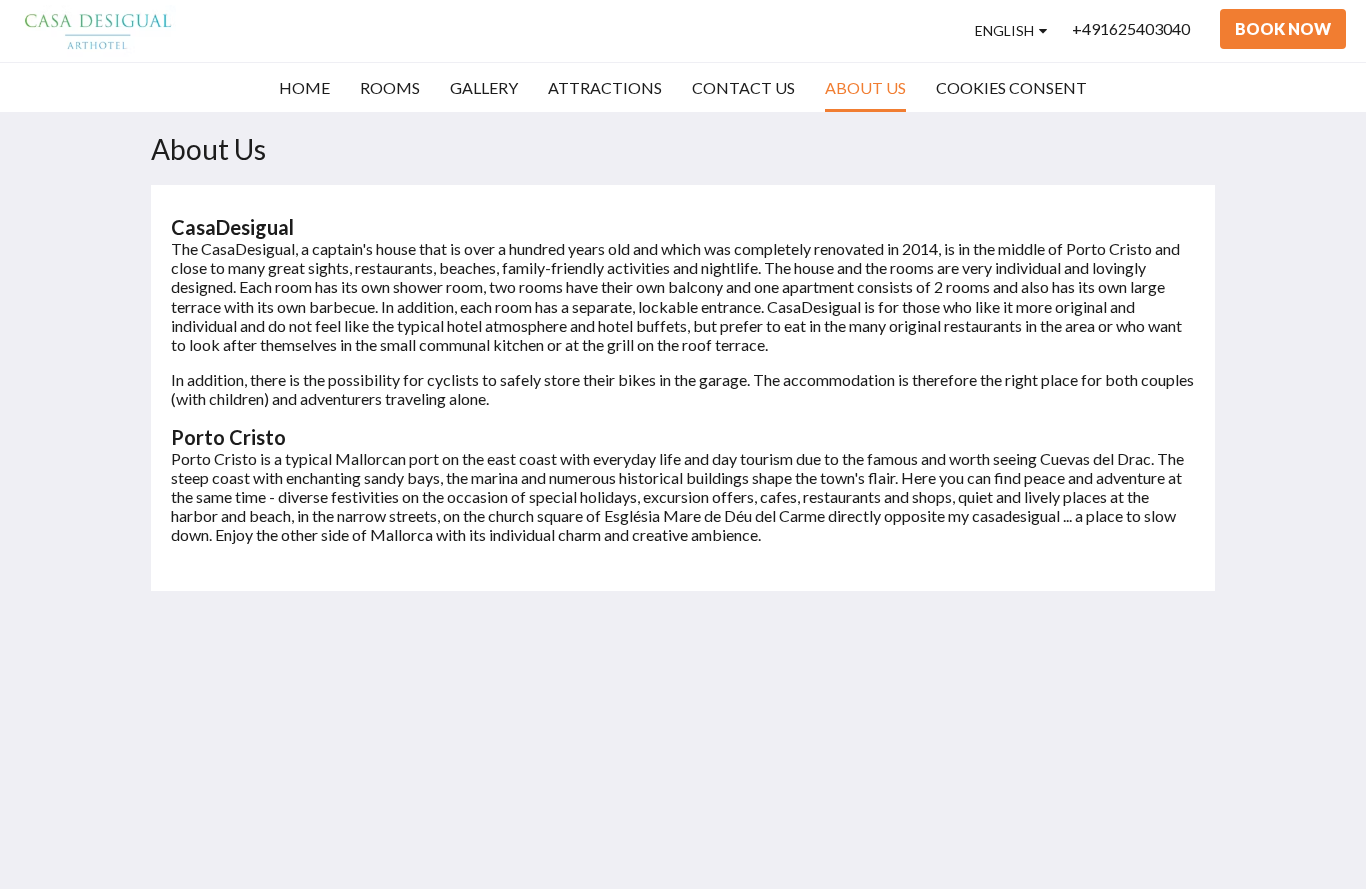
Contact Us (906, 746)
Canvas (1170, 830)
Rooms (891, 695)
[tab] (944, 645)
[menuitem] (304, 88)
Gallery (892, 712)
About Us (900, 763)
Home (888, 678)
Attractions (906, 729)
